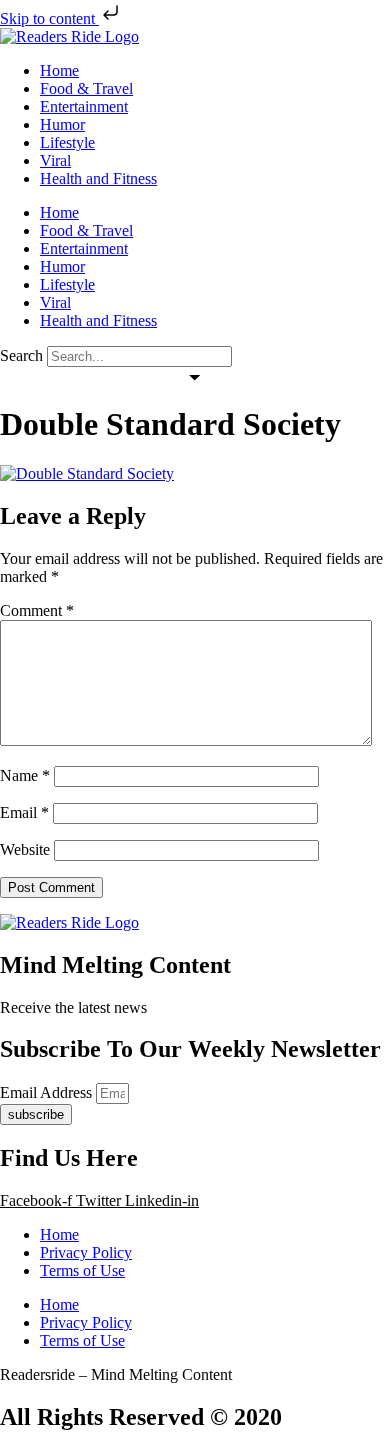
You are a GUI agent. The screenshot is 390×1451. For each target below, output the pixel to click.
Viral (55, 160)
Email (24, 812)
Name (25, 775)
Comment (37, 610)
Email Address (48, 1092)
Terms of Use (82, 1270)
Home (59, 70)
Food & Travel (86, 88)
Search (21, 355)
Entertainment (84, 106)
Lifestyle (67, 142)
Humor (62, 124)
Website (25, 849)
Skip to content (49, 18)
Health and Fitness (98, 178)
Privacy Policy (86, 1252)
